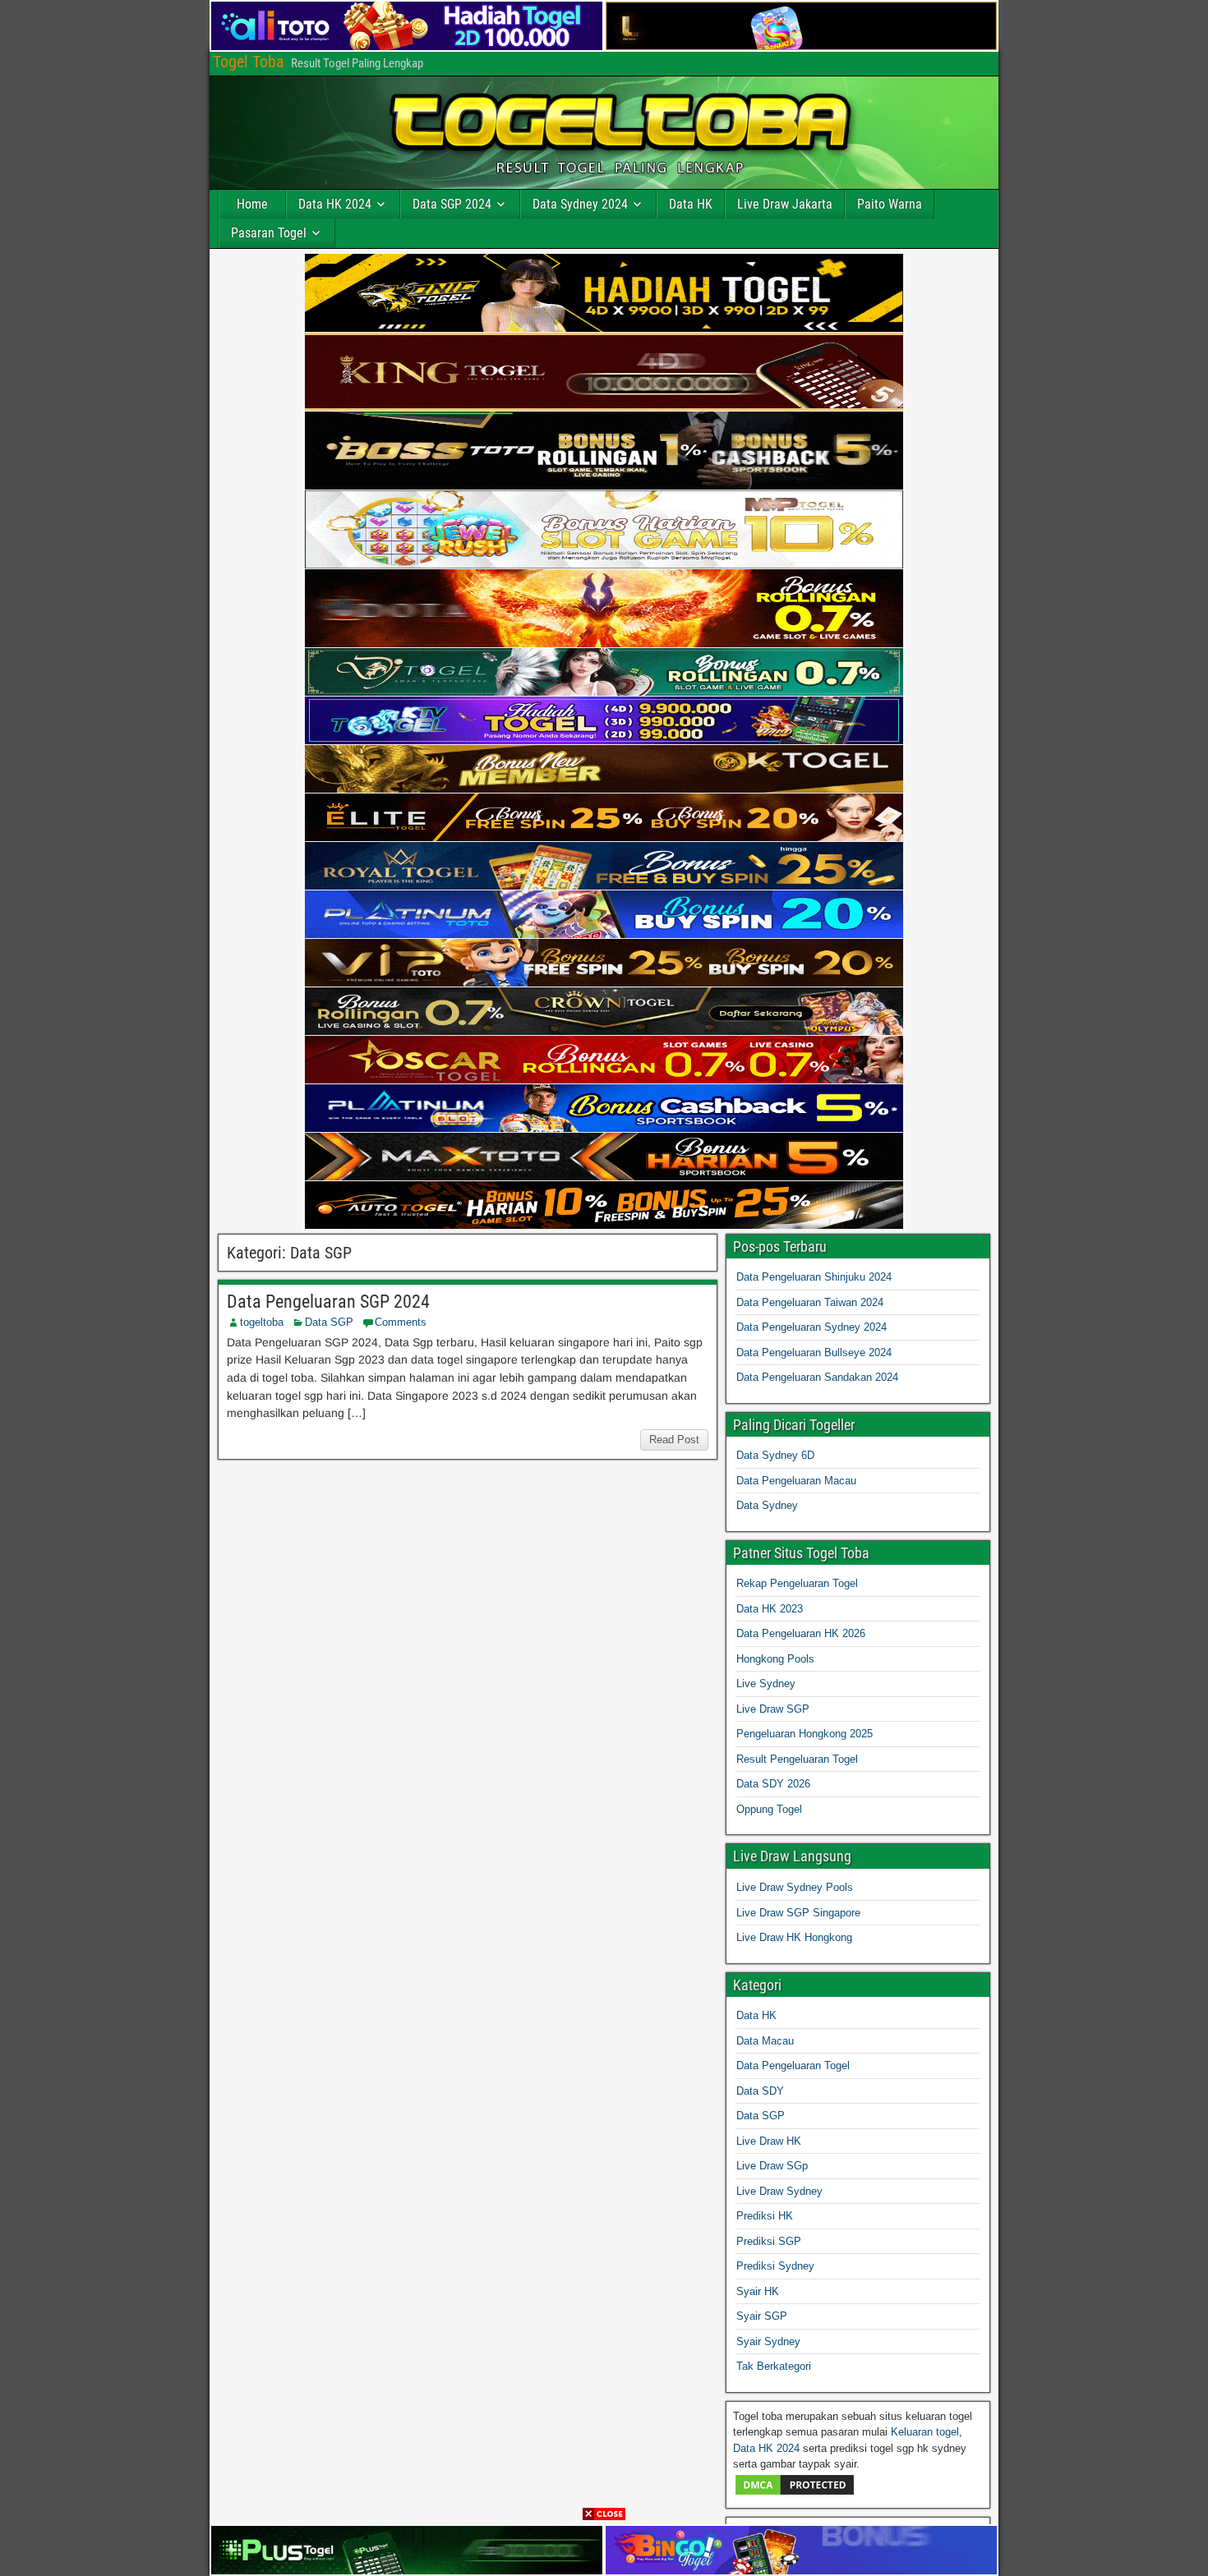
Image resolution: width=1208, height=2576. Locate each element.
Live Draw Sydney (779, 2191)
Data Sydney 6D (775, 1455)
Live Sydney (766, 1684)
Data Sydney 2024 (580, 204)
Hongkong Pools (775, 1659)
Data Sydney (767, 1505)
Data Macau (765, 2041)
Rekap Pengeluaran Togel (797, 1583)
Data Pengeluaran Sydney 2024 (811, 1327)
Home (252, 204)
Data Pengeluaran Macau (796, 1481)
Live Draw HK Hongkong (794, 1937)
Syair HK (758, 2291)
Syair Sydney (768, 2341)
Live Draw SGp (772, 2166)
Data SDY (760, 2091)
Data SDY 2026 (773, 1784)
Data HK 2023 (770, 1609)
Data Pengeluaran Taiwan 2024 (810, 1302)
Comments (401, 1322)
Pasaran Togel (269, 233)
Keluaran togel (925, 2432)
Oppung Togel (769, 1809)
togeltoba (262, 1322)
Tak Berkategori (774, 2366)
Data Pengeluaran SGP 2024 (328, 1302)
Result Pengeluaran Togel (797, 1759)
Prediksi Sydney (775, 2266)
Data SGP (329, 1322)
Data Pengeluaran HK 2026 (801, 1633)
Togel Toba (249, 62)
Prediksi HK (765, 2216)
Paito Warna (890, 204)
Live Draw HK (769, 2141)
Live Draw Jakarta (785, 204)
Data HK (691, 204)
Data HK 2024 (335, 204)
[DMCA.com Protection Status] (795, 2493)
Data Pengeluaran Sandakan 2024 (817, 1377)
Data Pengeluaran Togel (793, 2065)
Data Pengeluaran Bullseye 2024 (814, 1352)
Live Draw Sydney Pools (795, 1887)
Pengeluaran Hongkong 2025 (805, 1734)
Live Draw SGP (773, 1709)
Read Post (674, 1440)
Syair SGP (762, 2316)
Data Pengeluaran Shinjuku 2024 (814, 1277)
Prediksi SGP (769, 2241)
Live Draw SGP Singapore (798, 1913)
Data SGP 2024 (452, 204)
